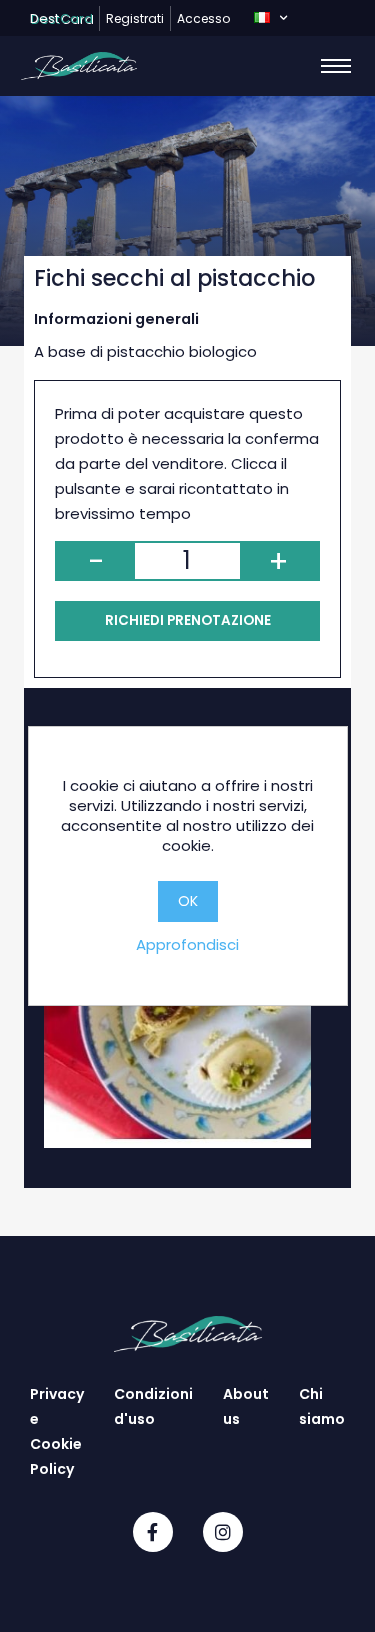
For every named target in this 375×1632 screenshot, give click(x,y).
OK (188, 901)
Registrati (135, 18)
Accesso (203, 18)
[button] (270, 18)
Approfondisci (187, 944)
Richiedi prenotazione (188, 620)
